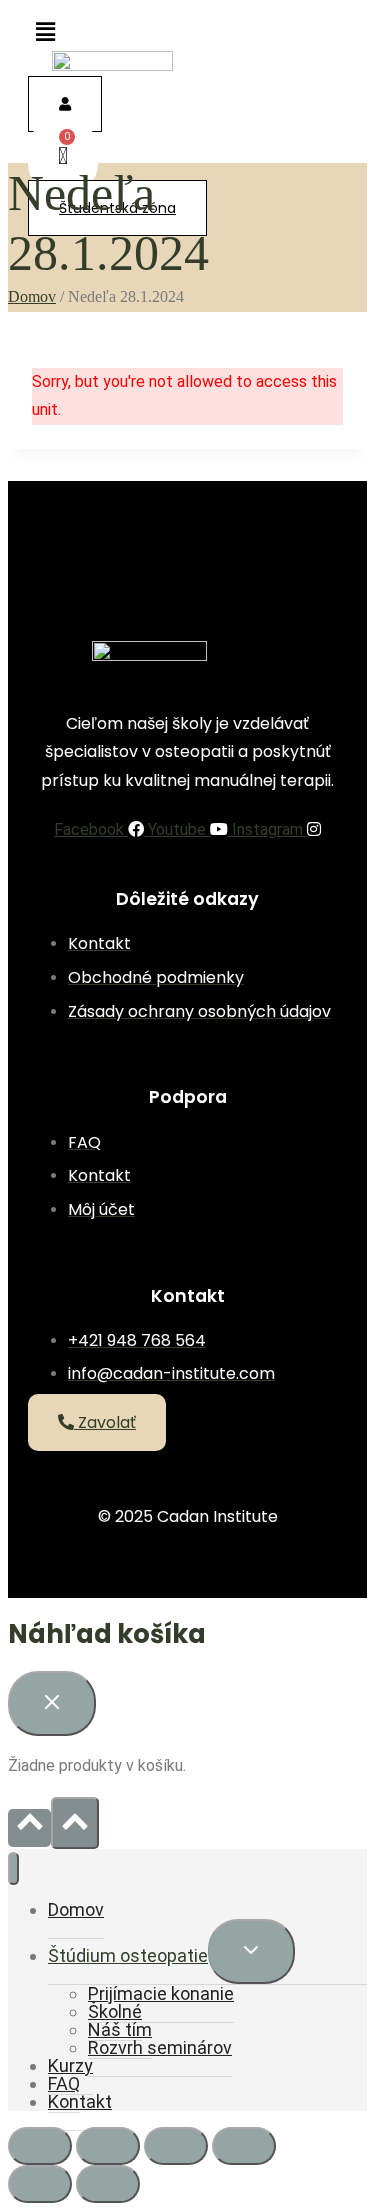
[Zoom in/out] (40, 2146)
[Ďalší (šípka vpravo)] (108, 2184)
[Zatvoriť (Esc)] (244, 2146)
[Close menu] (13, 1868)
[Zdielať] (176, 2146)
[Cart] (63, 156)
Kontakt (80, 2101)
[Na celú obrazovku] (108, 2146)
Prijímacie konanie (161, 1993)
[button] (45, 32)
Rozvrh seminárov (160, 2047)
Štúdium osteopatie (128, 1955)
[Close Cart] (52, 1703)
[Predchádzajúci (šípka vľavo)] (40, 2184)
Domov (76, 1909)
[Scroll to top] (29, 1828)
